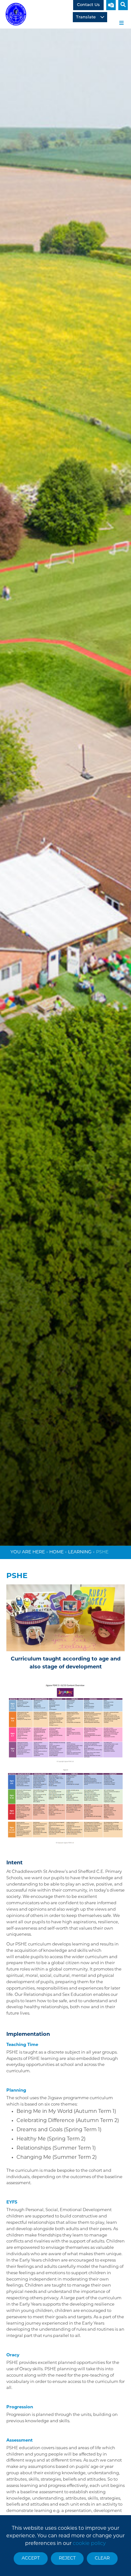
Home (56, 1552)
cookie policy (89, 2544)
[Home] (16, 14)
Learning (80, 1552)
